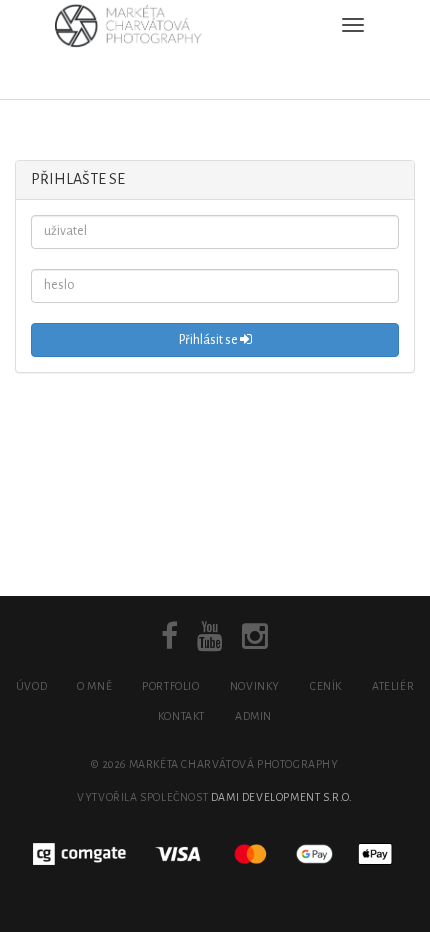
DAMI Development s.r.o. (282, 797)
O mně (94, 686)
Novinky (255, 686)
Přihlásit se (209, 340)
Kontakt (181, 716)
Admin (253, 716)
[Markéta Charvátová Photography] (135, 25)
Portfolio (170, 686)
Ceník (326, 686)
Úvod (31, 686)
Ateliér (393, 686)
